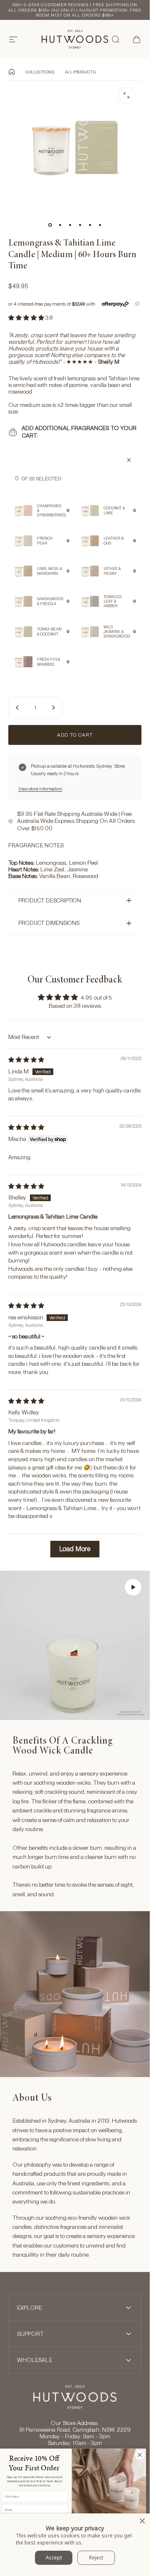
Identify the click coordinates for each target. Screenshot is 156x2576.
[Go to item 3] (70, 225)
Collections (40, 72)
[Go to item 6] (100, 225)
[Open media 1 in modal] (126, 95)
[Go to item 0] (50, 225)
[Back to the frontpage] (12, 72)
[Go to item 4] (80, 225)
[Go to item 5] (90, 225)
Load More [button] (75, 1549)
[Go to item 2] (60, 225)
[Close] (142, 2521)
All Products (80, 72)
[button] (27, 318)
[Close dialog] (140, 2455)
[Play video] (75, 1645)
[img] (26, 1060)
